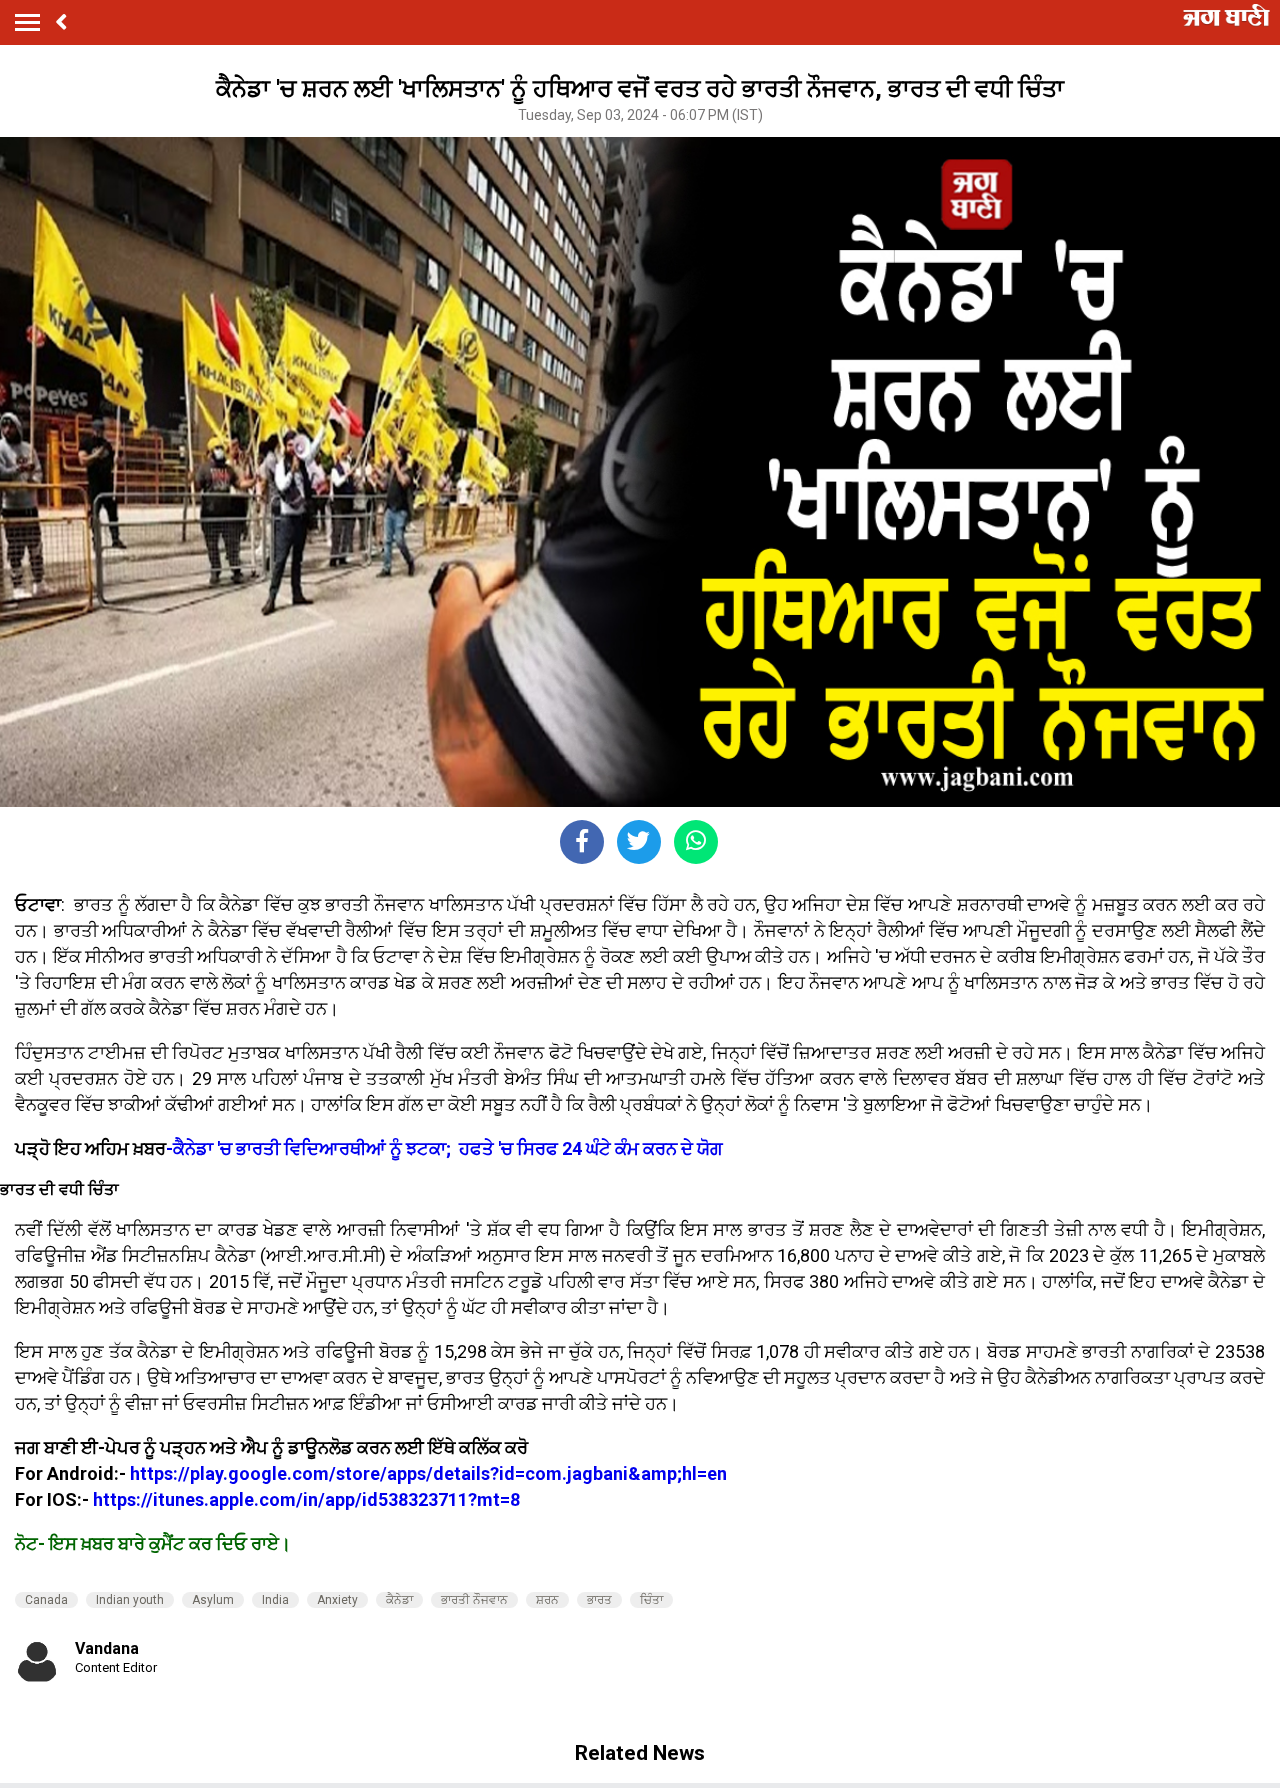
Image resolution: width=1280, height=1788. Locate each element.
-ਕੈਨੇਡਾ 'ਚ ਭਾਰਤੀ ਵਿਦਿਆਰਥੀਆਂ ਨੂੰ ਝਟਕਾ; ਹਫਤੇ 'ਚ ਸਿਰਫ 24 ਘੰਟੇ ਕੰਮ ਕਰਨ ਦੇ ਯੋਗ (444, 1148)
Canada (46, 1600)
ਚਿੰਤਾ (651, 1600)
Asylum (213, 1600)
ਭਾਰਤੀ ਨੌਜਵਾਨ (474, 1600)
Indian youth (130, 1600)
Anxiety (337, 1600)
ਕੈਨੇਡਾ (399, 1600)
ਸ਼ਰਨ (547, 1600)
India (275, 1600)
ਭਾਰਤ (599, 1600)
